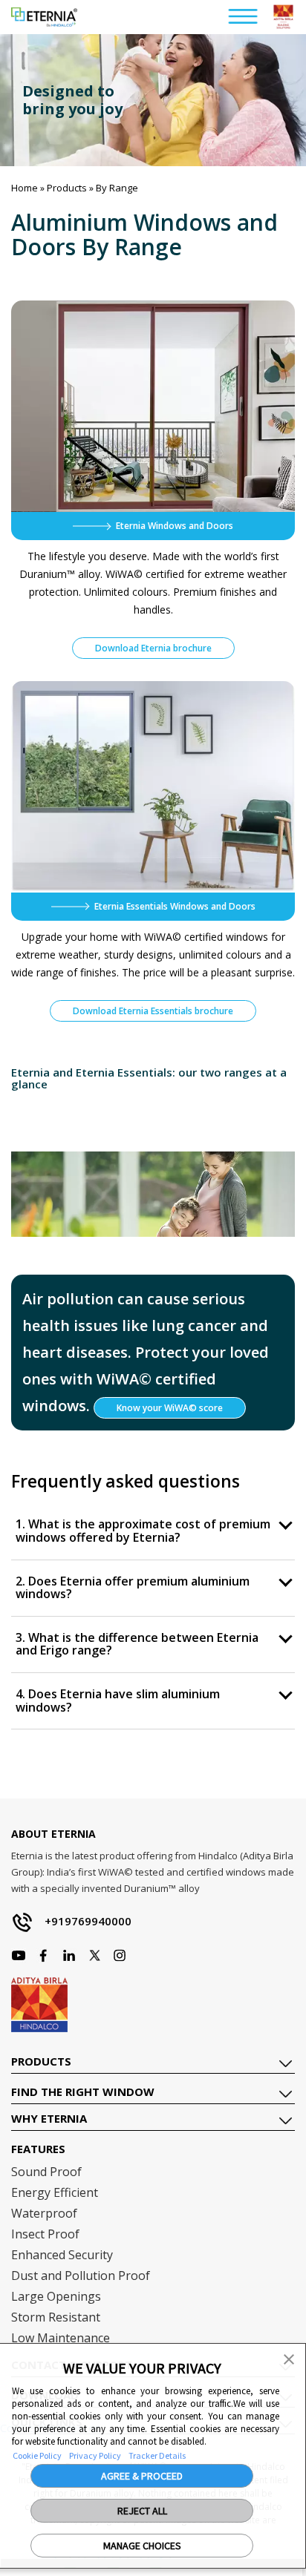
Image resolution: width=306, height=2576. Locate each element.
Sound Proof (46, 2172)
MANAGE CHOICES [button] (142, 2546)
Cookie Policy (37, 2455)
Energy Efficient (55, 2192)
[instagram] (44, 1955)
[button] (289, 2358)
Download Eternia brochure (153, 648)
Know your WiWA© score (170, 1408)
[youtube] (69, 1955)
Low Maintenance (61, 2338)
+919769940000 (88, 1921)
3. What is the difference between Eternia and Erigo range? (137, 1644)
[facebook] (19, 1955)
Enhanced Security (62, 2255)
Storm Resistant (56, 2317)
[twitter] (94, 1955)
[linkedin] (120, 1955)
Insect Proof (45, 2234)
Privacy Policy (95, 2455)
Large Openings (56, 2296)
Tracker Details (157, 2455)
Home (25, 188)
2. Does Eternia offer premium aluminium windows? (133, 1588)
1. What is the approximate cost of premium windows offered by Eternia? (143, 1531)
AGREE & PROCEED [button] (142, 2476)
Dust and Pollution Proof (81, 2276)
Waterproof (44, 2213)
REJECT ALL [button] (142, 2511)
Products (67, 188)
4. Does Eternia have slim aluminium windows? (118, 1701)
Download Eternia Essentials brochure (153, 1011)
